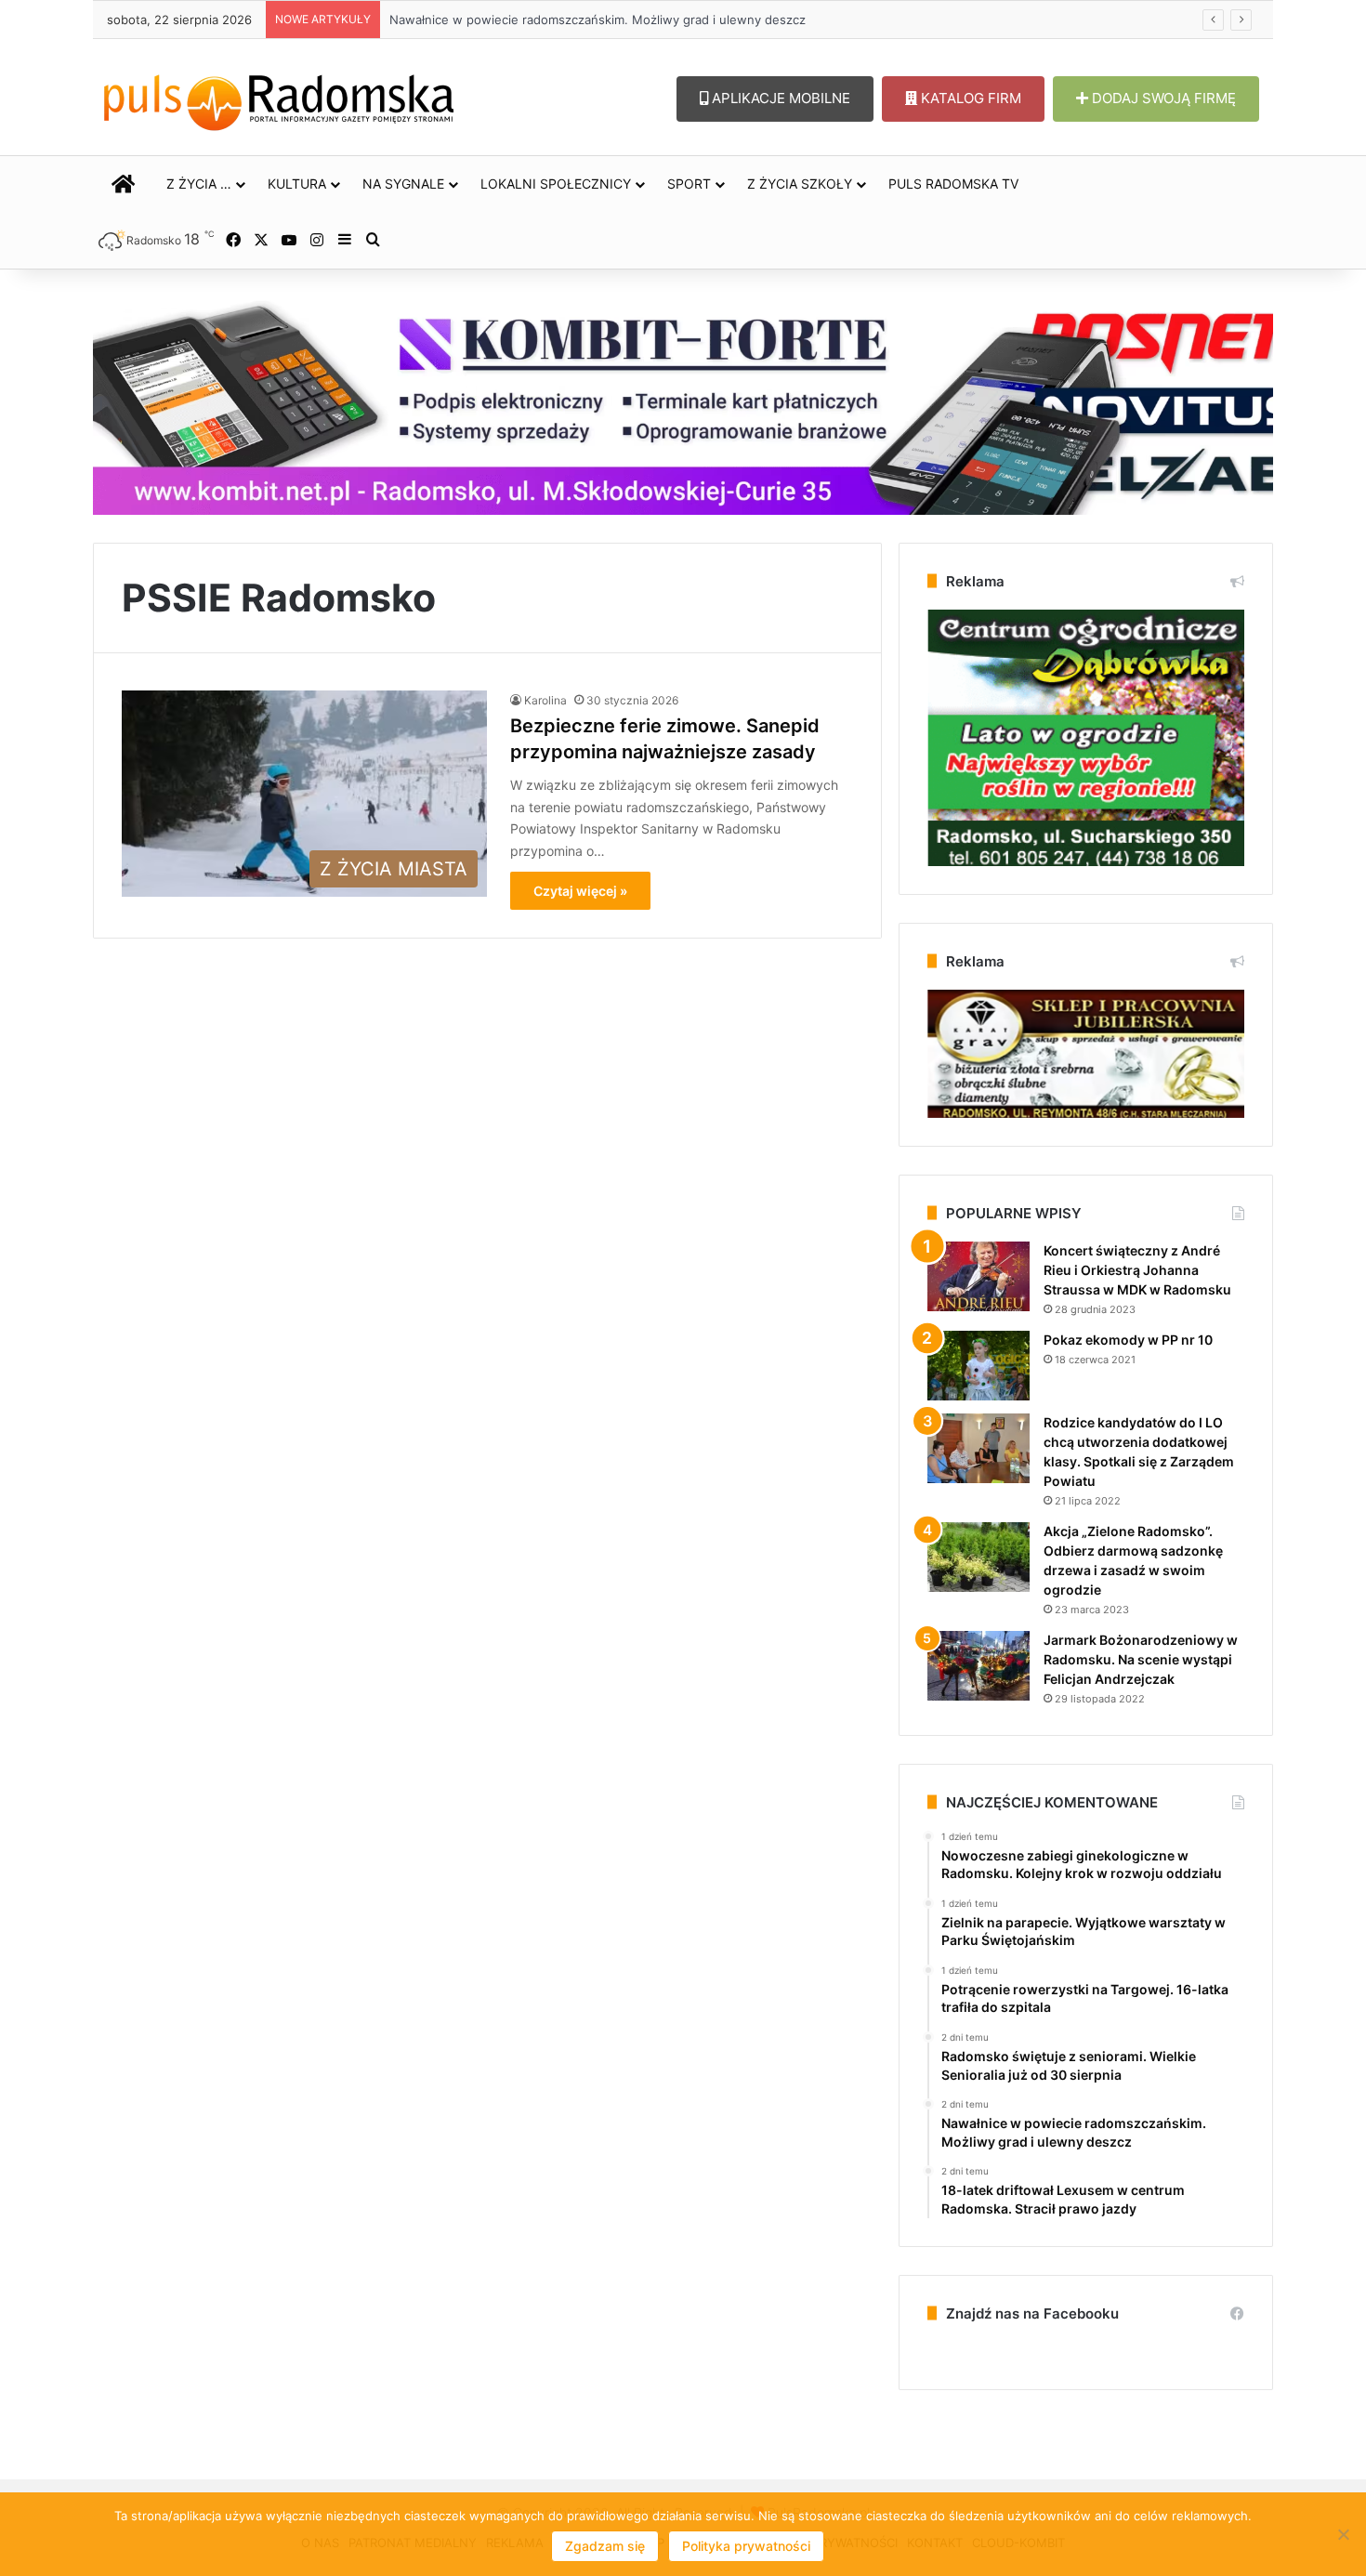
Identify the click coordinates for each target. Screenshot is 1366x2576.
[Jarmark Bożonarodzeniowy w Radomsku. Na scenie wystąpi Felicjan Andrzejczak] (979, 1666)
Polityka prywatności (746, 2546)
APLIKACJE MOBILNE (779, 98)
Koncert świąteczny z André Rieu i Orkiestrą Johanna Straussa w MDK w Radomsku (1137, 1270)
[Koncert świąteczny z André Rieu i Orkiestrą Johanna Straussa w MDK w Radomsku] (979, 1276)
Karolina (545, 700)
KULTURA (297, 184)
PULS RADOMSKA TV (953, 184)
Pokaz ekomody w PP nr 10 (1128, 1340)
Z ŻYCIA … (199, 184)
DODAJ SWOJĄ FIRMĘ (1162, 98)
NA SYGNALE (403, 184)
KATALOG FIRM (969, 98)
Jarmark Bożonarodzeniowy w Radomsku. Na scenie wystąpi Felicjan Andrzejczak (1141, 1659)
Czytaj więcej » (580, 891)
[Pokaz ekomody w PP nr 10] (979, 1366)
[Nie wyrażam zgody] (1343, 2534)
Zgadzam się (605, 2546)
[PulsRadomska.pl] (279, 99)
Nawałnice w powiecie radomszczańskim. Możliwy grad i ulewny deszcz (580, 20)
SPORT (689, 184)
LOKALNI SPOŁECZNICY (556, 184)
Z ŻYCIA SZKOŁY (800, 184)
